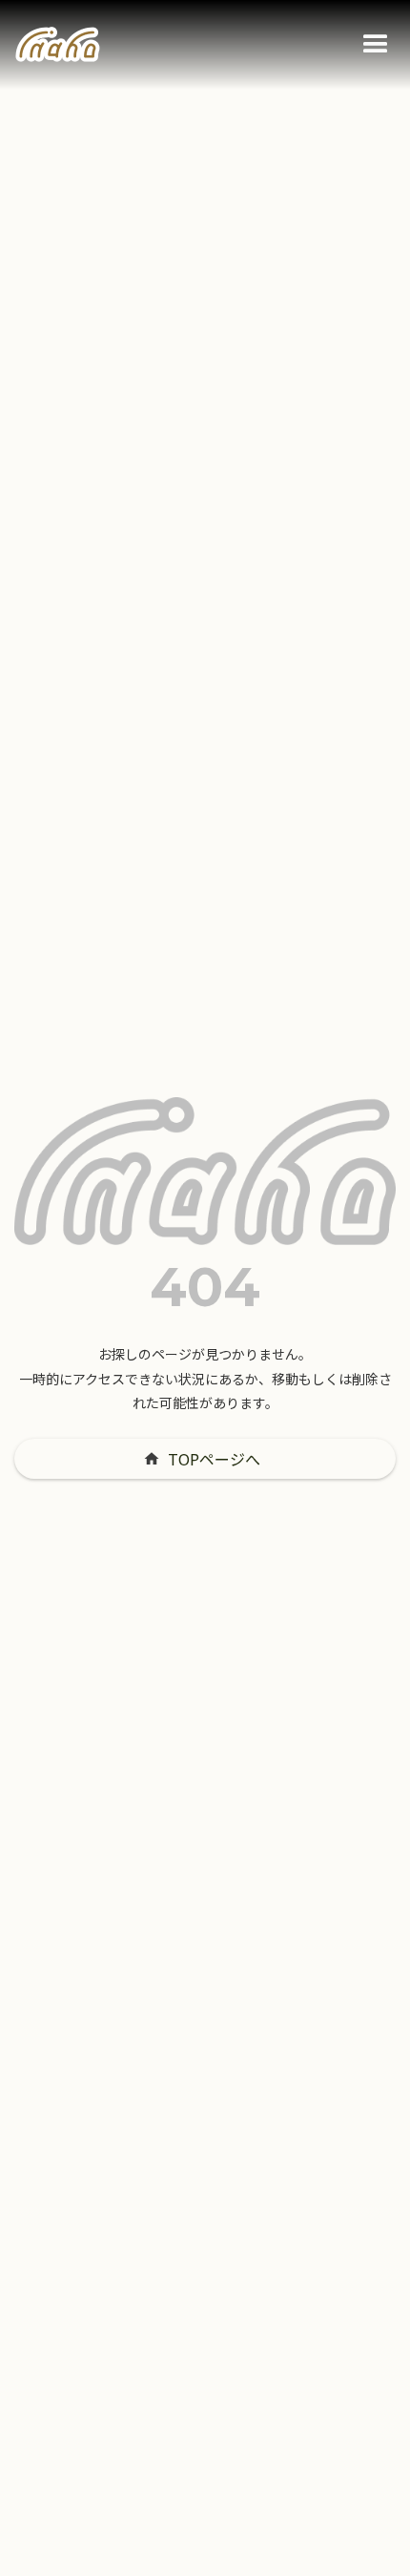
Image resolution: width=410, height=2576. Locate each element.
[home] (58, 45)
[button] (376, 45)
